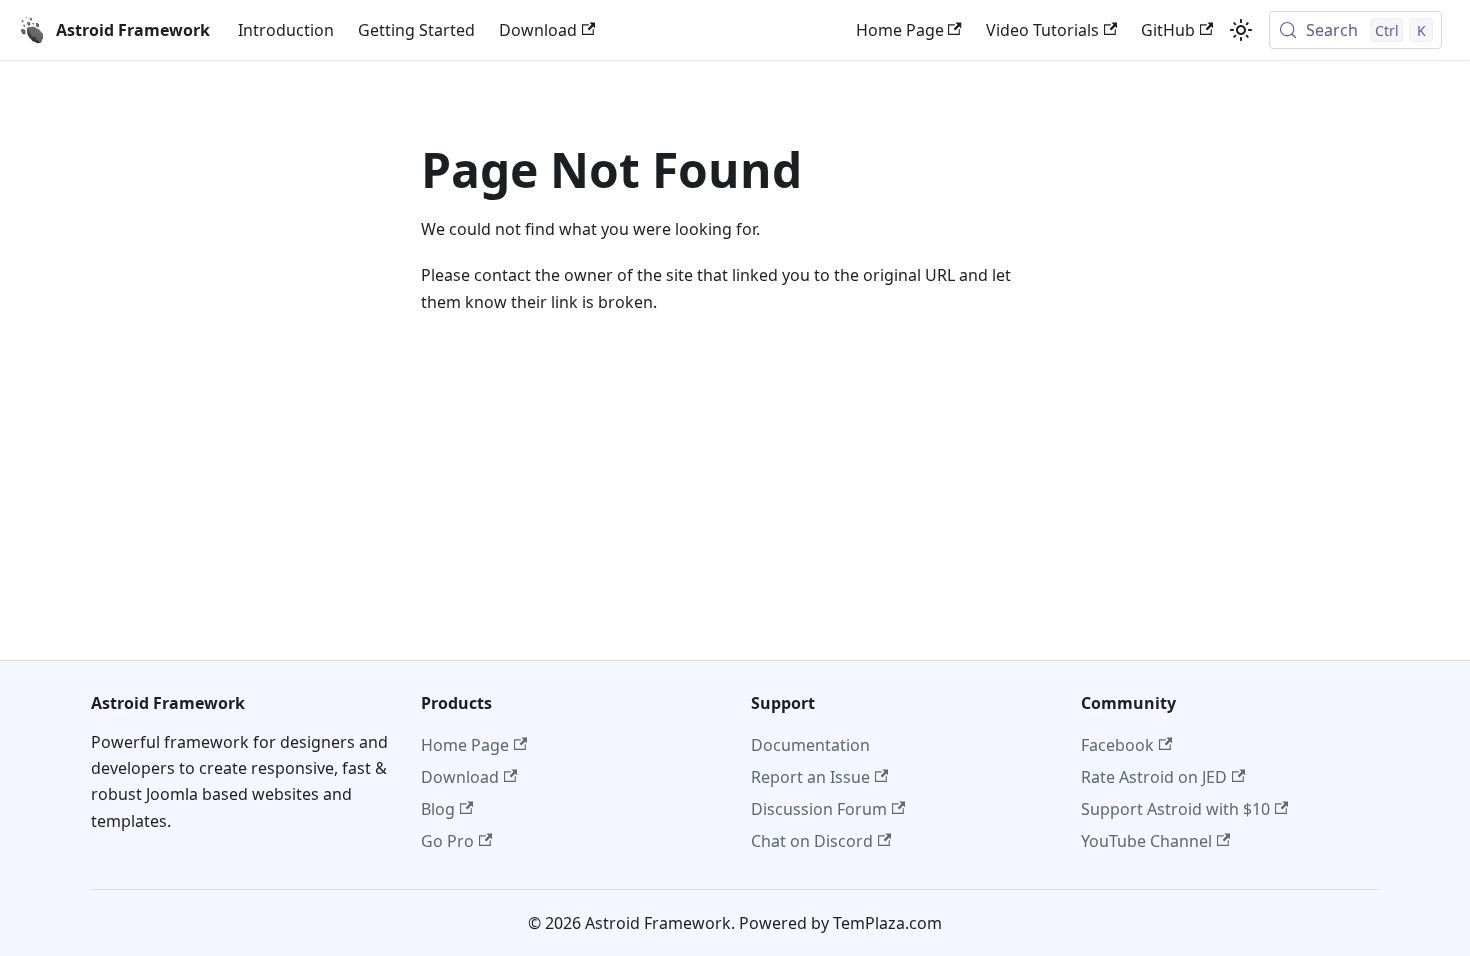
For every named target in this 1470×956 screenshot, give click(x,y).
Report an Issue (810, 777)
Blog (438, 809)
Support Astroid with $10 (1175, 809)
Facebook (1117, 745)
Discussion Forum (819, 809)
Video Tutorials (1042, 30)
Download (538, 30)
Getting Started (416, 30)
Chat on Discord (812, 841)
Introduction (286, 30)
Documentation (810, 745)
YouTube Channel (1146, 841)
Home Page (900, 30)
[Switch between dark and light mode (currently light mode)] (1241, 30)
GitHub (1168, 30)
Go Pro (447, 841)
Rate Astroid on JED (1154, 777)
